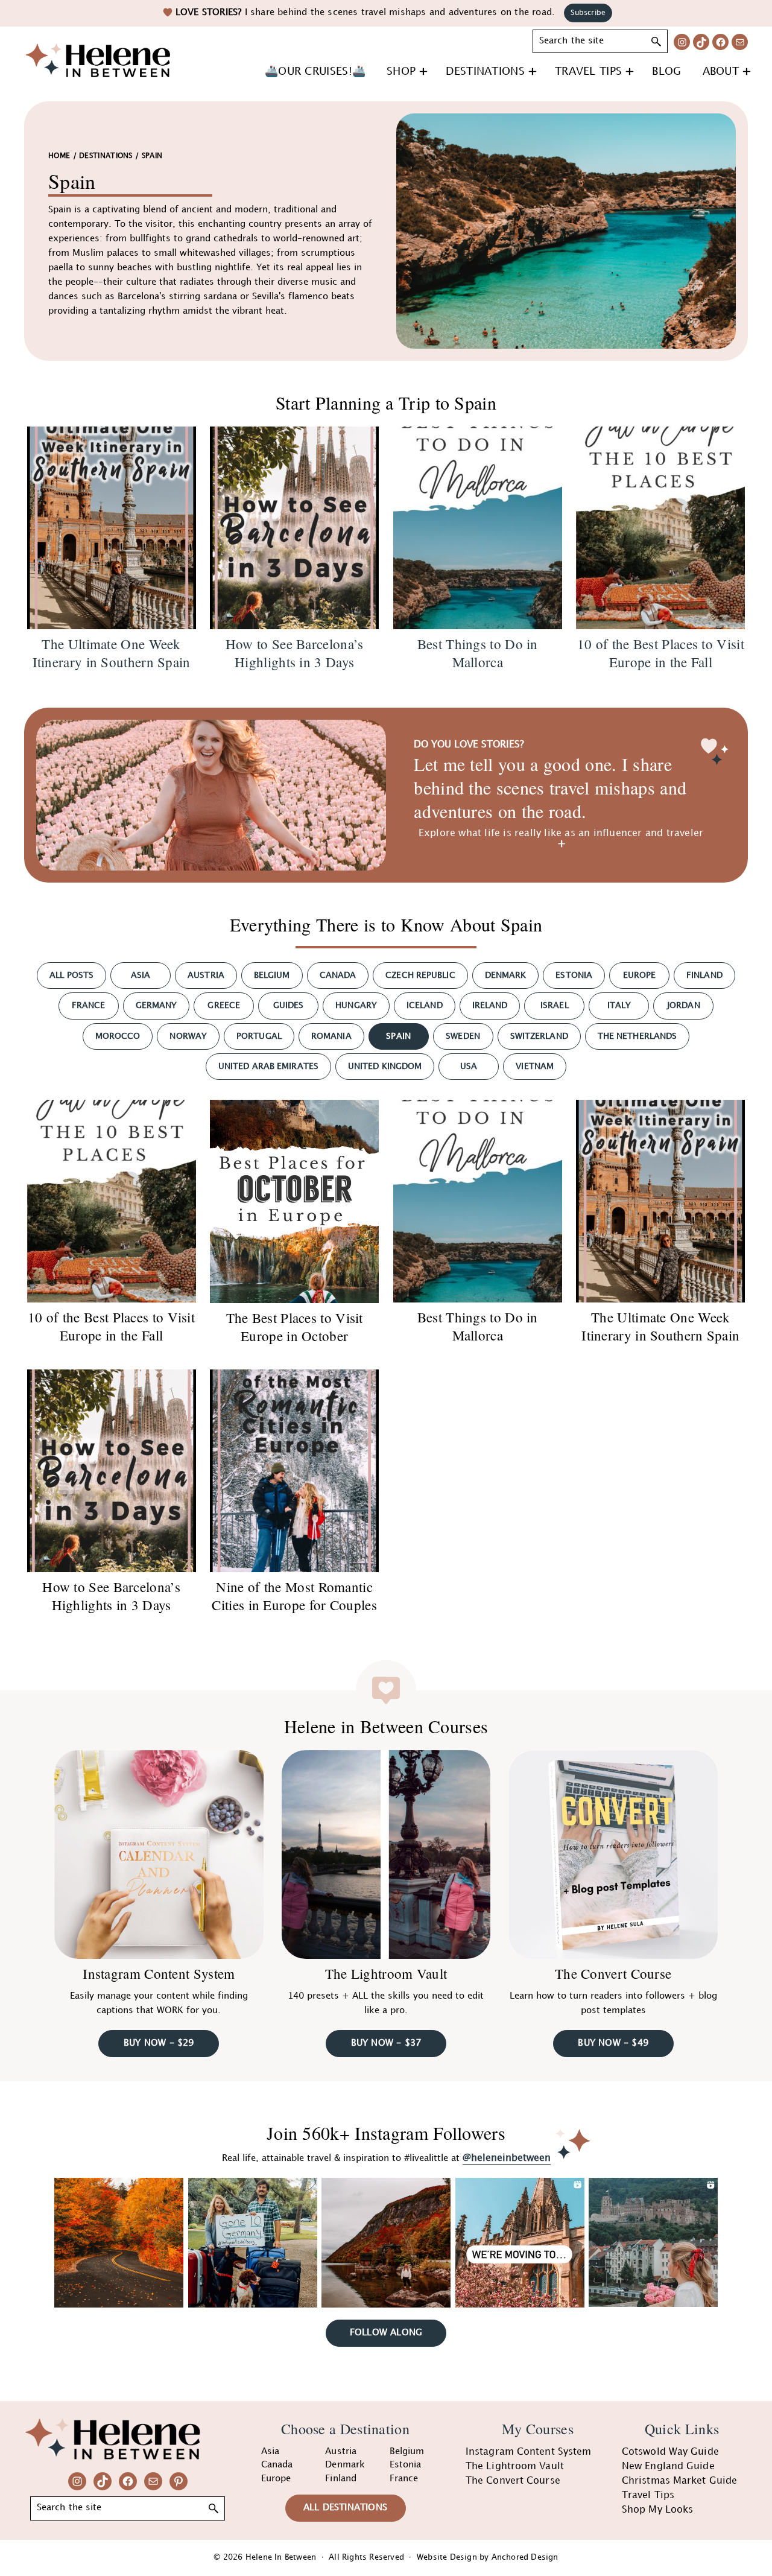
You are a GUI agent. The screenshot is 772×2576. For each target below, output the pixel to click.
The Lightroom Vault (386, 1973)
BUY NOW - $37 (386, 2043)
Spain (398, 1036)
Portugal (259, 1036)
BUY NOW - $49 (613, 2043)
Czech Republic (420, 975)
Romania (331, 1036)
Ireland (490, 1005)
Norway (188, 1036)
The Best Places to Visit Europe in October (295, 1327)
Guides (289, 1005)
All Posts (71, 975)
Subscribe (588, 13)
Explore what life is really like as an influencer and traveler (561, 833)
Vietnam (535, 1066)
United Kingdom (385, 1066)
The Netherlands (638, 1036)
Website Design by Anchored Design (488, 2557)
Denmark (506, 975)
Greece (224, 1005)
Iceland (425, 1005)
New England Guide (668, 2467)
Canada (338, 975)
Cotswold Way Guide (670, 2452)
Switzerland (539, 1036)
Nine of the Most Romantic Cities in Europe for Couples (294, 1596)
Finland (704, 975)
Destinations (106, 156)
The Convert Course (613, 1973)
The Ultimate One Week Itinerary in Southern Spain (660, 1326)
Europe (640, 975)
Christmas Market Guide (679, 2481)
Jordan (684, 1005)
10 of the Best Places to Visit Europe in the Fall (111, 1326)
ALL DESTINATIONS (345, 2508)
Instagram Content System (159, 1973)
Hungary (356, 1005)
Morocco (118, 1036)
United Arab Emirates (268, 1066)
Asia (141, 975)
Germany (157, 1005)
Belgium (272, 975)
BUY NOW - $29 (159, 2043)
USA (469, 1066)
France (89, 1005)
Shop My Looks (657, 2510)
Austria (206, 975)
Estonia (574, 975)
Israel (555, 1005)
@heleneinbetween (507, 2158)
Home (59, 156)
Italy (619, 1005)
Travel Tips (648, 2495)
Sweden (463, 1036)
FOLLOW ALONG (386, 2333)
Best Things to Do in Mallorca (478, 1326)
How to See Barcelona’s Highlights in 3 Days (111, 1596)
